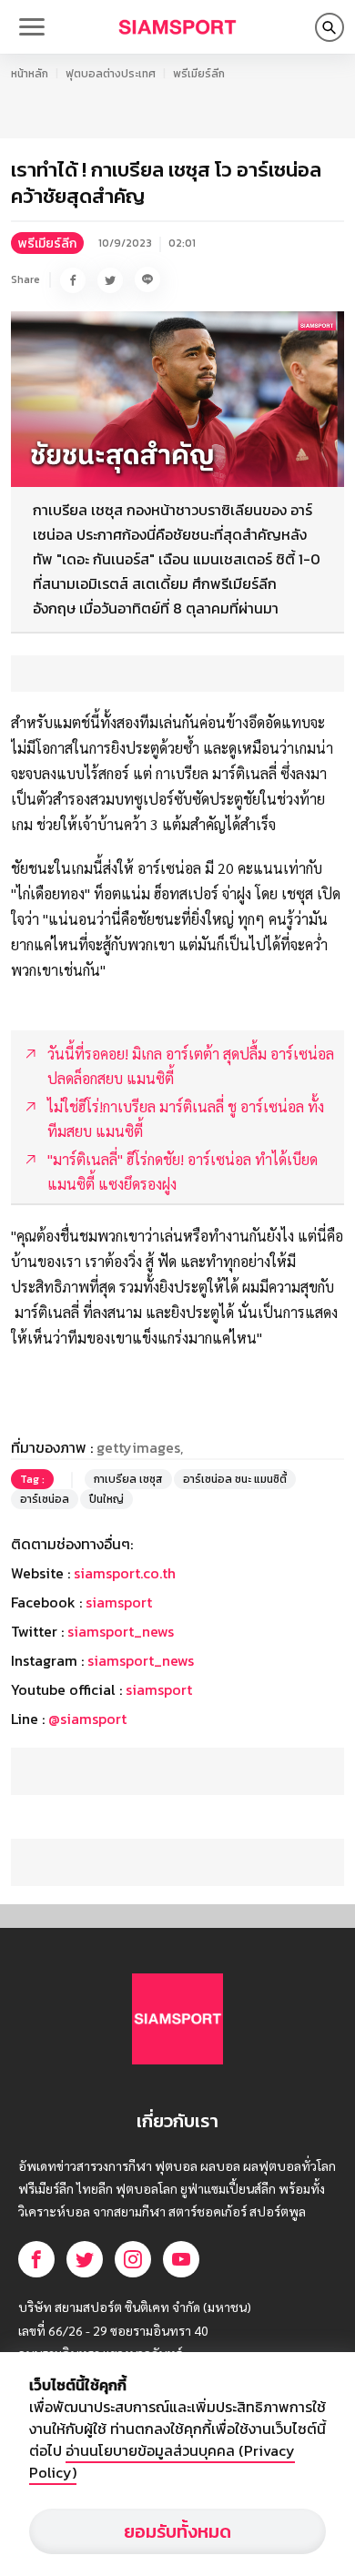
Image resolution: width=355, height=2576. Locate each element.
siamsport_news (121, 1631)
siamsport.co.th (125, 1573)
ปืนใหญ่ (106, 1499)
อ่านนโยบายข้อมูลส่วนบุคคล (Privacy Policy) (162, 2461)
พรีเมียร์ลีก (199, 74)
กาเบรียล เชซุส (128, 1479)
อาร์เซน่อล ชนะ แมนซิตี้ (235, 1479)
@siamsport (87, 1719)
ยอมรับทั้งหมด (177, 2531)
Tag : (32, 1479)
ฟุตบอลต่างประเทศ (111, 74)
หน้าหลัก (30, 74)
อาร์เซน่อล (45, 1499)
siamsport (119, 1602)
